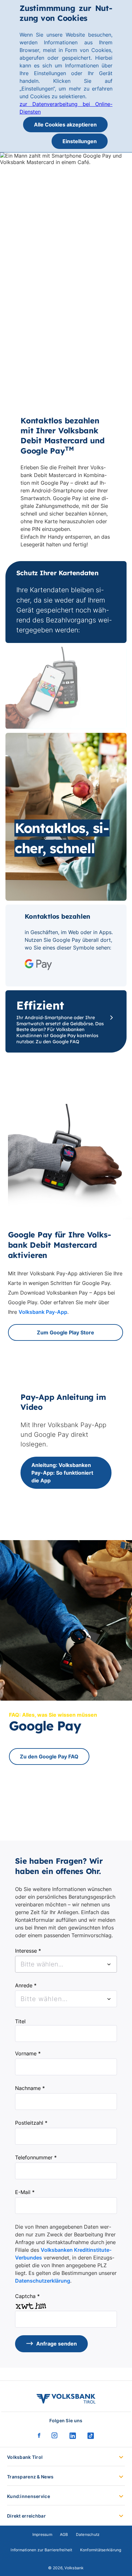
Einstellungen (80, 141)
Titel (20, 2021)
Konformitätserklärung (101, 2550)
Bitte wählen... (44, 1999)
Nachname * (30, 2088)
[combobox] (66, 1964)
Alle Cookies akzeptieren (65, 125)
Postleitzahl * (31, 2123)
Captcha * (27, 2296)
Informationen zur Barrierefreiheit (41, 2550)
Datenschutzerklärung (43, 2281)
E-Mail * (25, 2192)
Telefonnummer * (36, 2157)
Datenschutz (88, 2534)
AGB (64, 2534)
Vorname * (28, 2053)
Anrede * (26, 1985)
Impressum (42, 2534)
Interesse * (28, 1951)
